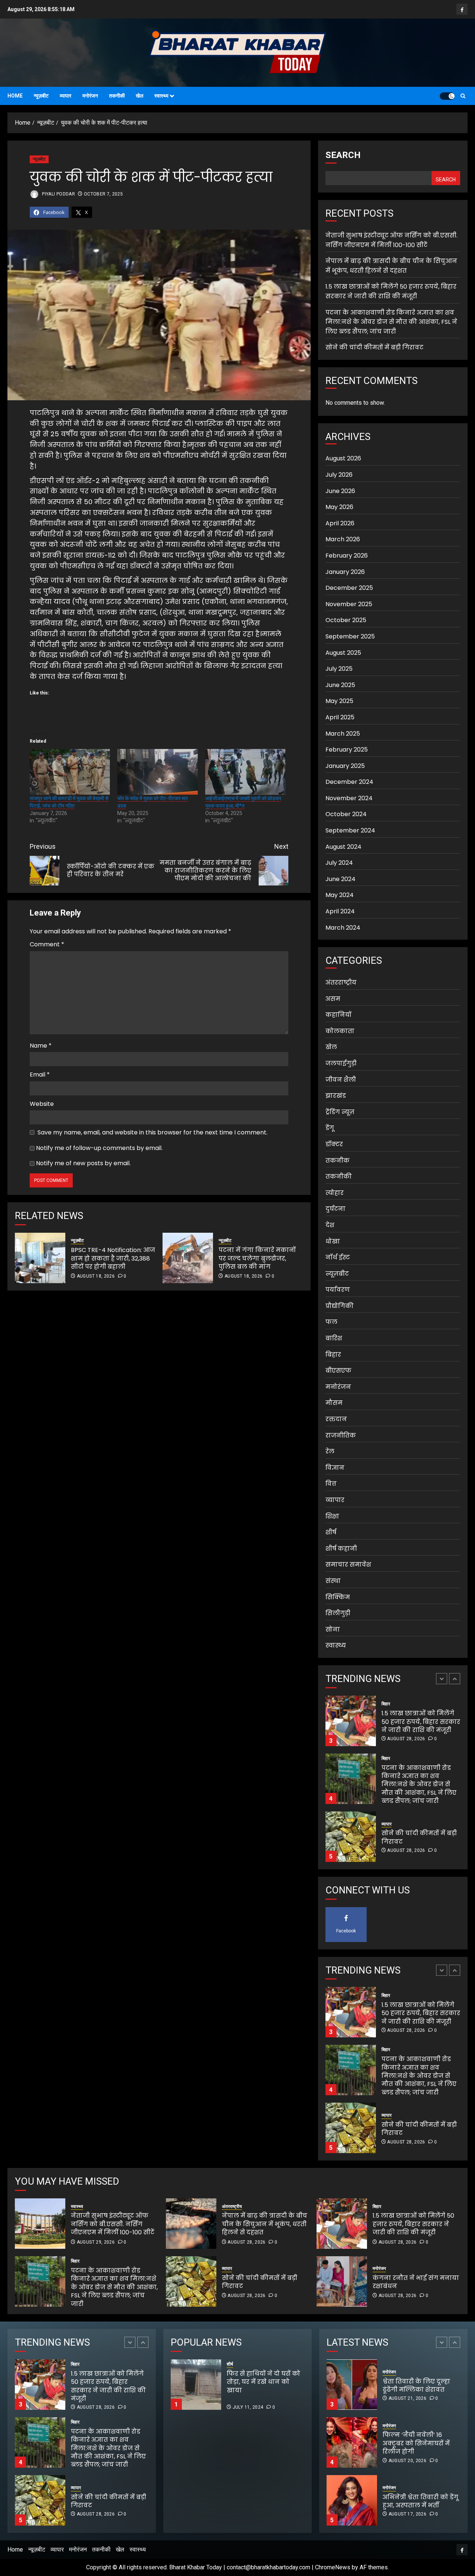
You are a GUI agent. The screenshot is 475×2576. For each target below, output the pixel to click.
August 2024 (343, 847)
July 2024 (339, 863)
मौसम (334, 1403)
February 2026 (347, 556)
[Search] (463, 96)
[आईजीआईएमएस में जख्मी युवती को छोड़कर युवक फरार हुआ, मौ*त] (245, 772)
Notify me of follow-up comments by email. (99, 1148)
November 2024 (349, 798)
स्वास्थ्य (161, 96)
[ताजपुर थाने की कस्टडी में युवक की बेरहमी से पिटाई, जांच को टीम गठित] (70, 772)
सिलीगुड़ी (338, 1613)
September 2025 (350, 636)
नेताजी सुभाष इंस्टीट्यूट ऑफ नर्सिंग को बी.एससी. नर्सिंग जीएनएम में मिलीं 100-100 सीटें (420, 1838)
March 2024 (343, 928)
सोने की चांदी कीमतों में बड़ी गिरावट (374, 347)
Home (15, 96)
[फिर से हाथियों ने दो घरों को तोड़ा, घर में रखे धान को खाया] (196, 2385)
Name (41, 1046)
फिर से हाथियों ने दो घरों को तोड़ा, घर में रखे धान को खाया (289, 2386)
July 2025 (339, 669)
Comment (47, 944)
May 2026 (339, 507)
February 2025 (347, 750)
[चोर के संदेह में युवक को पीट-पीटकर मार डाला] (157, 772)
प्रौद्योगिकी (340, 1306)
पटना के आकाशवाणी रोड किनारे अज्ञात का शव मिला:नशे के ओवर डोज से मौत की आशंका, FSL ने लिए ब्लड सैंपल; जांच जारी (391, 322)
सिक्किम (338, 1597)
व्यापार (65, 96)
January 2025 (345, 766)
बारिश (334, 1338)
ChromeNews (333, 2567)
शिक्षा (332, 1516)
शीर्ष (331, 1532)
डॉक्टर (334, 1144)
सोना (333, 1629)
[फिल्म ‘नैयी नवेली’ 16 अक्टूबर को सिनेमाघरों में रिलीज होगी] (352, 2385)
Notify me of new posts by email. (83, 1163)
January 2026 (345, 572)
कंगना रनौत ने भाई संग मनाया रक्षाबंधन (416, 2282)
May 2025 (339, 701)
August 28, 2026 (406, 1793)
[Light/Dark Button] (447, 96)
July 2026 (339, 475)
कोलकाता (340, 1031)
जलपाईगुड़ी (341, 1063)
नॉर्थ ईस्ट (338, 1257)
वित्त (331, 1484)
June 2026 (340, 491)
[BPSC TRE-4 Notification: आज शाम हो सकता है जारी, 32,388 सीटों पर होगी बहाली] (40, 1258)
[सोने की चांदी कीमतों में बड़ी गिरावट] (351, 1779)
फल (331, 1322)
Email (40, 1075)
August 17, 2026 (407, 2456)
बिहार (333, 1355)
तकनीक (338, 1161)
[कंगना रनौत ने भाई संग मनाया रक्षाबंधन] (342, 2281)
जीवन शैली (341, 1080)
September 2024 (350, 830)
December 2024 (349, 782)
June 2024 (340, 879)
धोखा (333, 1241)
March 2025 (343, 734)
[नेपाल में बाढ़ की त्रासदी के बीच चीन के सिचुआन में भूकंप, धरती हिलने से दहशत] (191, 2224)
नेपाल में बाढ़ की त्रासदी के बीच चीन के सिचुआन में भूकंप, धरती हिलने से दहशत (391, 266)
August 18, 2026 (96, 1276)
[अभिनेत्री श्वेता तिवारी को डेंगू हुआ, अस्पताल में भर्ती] (352, 2442)
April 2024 (340, 911)
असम (333, 999)
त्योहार (335, 1193)
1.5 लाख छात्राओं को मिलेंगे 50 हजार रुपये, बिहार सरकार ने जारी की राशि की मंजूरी (391, 291)
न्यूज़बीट (41, 96)
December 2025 (349, 588)
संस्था (333, 1581)
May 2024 (340, 895)
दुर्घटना (335, 1209)
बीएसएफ (338, 1371)
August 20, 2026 (407, 2403)
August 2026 (343, 458)
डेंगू (330, 1128)
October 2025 (346, 620)
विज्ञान (335, 1468)
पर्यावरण (338, 1290)
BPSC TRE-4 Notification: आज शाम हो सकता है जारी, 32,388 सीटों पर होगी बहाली (113, 1258)
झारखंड (336, 1096)
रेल (330, 1451)
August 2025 (343, 653)
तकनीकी (117, 96)
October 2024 (346, 814)
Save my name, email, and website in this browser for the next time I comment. (153, 1132)
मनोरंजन (90, 96)
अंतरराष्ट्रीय (341, 983)
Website (42, 1104)
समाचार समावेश (348, 1565)
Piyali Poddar (58, 194)
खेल (140, 96)
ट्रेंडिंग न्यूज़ (340, 1112)
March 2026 (343, 539)
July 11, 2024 (248, 2407)
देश (330, 1225)
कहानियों (338, 1015)
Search (343, 155)
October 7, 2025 (103, 194)
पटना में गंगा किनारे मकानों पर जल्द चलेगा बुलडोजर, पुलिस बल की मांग (257, 1258)
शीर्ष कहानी (341, 1549)
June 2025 (340, 685)
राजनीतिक (341, 1435)
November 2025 (349, 604)
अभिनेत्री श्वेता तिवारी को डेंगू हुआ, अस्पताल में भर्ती (420, 2443)
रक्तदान (336, 1419)
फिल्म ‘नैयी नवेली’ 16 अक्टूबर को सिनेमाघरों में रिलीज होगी (416, 2385)
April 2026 (340, 523)
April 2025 (340, 717)
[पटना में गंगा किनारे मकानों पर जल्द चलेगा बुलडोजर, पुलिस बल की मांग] (188, 1258)
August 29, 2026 (406, 1859)
